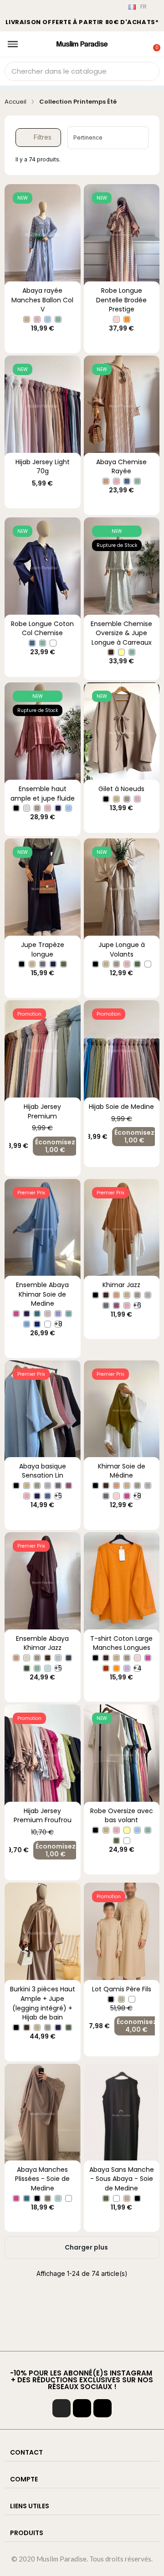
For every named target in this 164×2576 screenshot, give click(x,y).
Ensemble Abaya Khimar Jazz (42, 1643)
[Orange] (127, 319)
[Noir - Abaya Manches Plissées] (37, 2198)
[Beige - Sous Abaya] (127, 2198)
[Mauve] (116, 1306)
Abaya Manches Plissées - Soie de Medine (42, 2179)
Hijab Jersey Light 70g (43, 467)
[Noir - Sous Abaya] (137, 2198)
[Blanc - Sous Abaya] (116, 2198)
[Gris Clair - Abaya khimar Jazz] (58, 1658)
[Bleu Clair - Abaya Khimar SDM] (27, 1324)
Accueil (15, 102)
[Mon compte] (141, 43)
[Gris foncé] (43, 964)
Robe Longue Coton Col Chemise (42, 629)
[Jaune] (121, 652)
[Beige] (27, 319)
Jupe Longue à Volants (122, 950)
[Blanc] (53, 643)
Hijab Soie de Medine (121, 1107)
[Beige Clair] (27, 808)
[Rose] (37, 319)
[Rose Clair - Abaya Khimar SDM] (48, 1314)
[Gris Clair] (148, 1295)
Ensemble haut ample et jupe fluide (43, 794)
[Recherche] (149, 71)
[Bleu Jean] (127, 481)
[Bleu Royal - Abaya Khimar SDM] (37, 1324)
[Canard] (37, 1314)
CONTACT (26, 2452)
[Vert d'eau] (58, 319)
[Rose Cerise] (16, 1314)
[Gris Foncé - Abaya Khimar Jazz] (69, 1658)
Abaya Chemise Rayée (121, 467)
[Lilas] (127, 1668)
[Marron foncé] (111, 652)
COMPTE (24, 2479)
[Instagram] (61, 2408)
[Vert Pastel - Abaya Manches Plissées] (58, 2198)
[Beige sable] (106, 481)
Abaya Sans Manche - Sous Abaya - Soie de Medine (122, 2179)
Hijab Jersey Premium (42, 1111)
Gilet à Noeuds (121, 789)
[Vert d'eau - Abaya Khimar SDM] (69, 1314)
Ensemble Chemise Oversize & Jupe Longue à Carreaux (121, 633)
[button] (38, 138)
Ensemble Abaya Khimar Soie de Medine (42, 1294)
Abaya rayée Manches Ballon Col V (42, 300)
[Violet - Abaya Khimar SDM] (58, 1314)
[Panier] (152, 42)
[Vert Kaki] (64, 964)
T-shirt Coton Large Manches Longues (121, 1643)
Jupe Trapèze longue (43, 950)
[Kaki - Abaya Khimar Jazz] (27, 1668)
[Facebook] (102, 2408)
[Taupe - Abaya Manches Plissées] (48, 2198)
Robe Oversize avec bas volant (122, 1816)
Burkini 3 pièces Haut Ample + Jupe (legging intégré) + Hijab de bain (43, 2003)
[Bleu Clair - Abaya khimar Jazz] (48, 1668)
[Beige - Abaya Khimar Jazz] (27, 1658)
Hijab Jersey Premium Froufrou (43, 1816)
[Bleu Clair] (48, 319)
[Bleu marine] (58, 808)
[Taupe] (37, 808)
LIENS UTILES (30, 2506)
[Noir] (16, 808)
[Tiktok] (82, 2408)
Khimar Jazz (121, 1285)
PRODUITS (27, 2533)
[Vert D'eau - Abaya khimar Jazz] (37, 1668)
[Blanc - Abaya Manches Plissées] (69, 2198)
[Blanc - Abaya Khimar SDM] (48, 1324)
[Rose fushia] (148, 1658)
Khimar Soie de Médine (122, 1471)
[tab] (82, 2453)
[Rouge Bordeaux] (106, 1668)
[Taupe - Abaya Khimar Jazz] (37, 1658)
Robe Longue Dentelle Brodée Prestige (121, 300)
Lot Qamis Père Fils (122, 1989)
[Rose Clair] (116, 319)
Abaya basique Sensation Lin (43, 1471)
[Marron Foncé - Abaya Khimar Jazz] (48, 1658)
